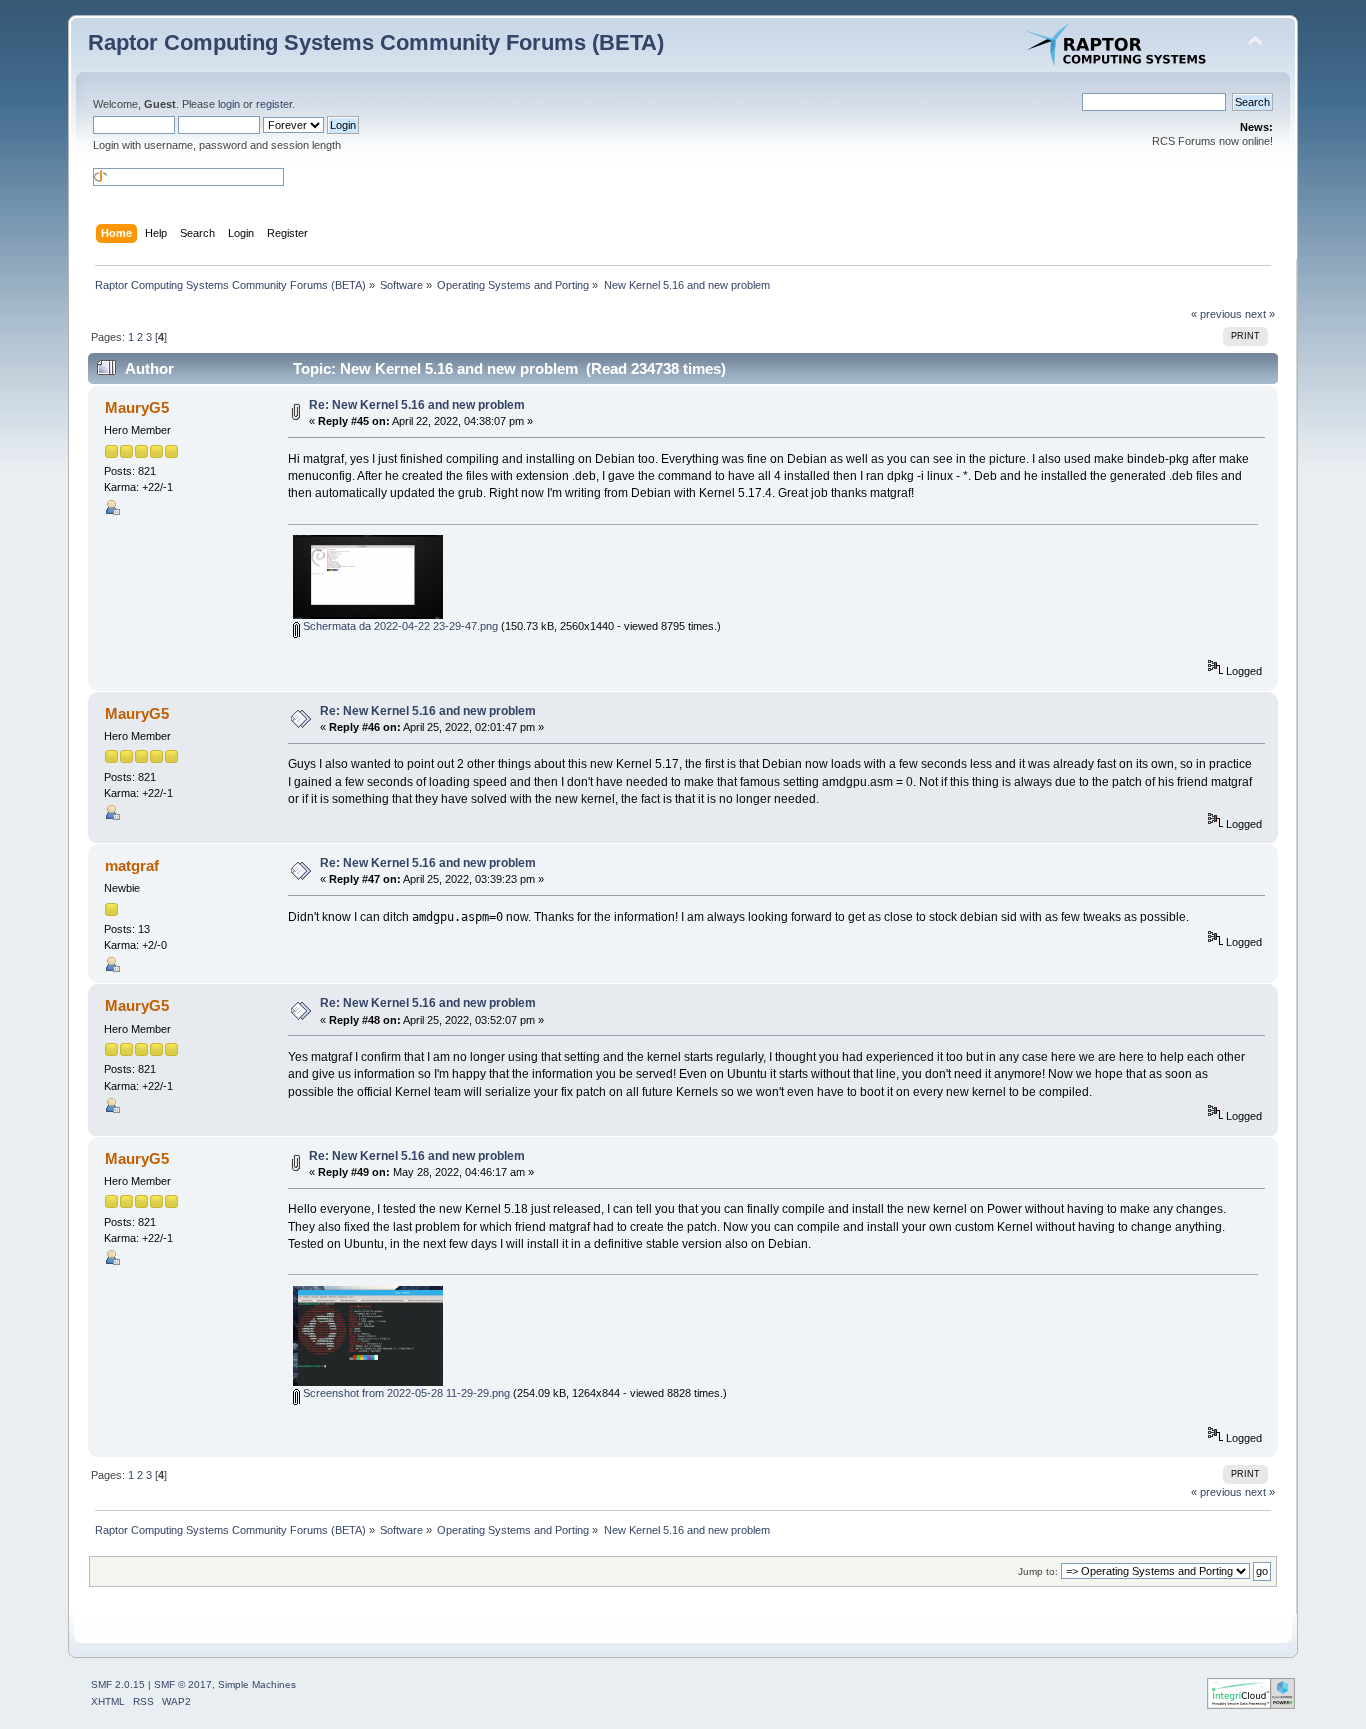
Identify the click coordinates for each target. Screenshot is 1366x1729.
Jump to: (1038, 1571)
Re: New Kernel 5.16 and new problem (417, 405)
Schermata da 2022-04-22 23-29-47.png (399, 626)
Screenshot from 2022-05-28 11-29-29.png (405, 1393)
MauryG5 (137, 407)
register (274, 104)
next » (1260, 314)
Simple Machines (257, 1684)
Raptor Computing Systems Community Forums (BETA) (376, 42)
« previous (1216, 314)
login (229, 104)
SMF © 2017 (183, 1684)
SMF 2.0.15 (118, 1684)
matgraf (132, 865)
